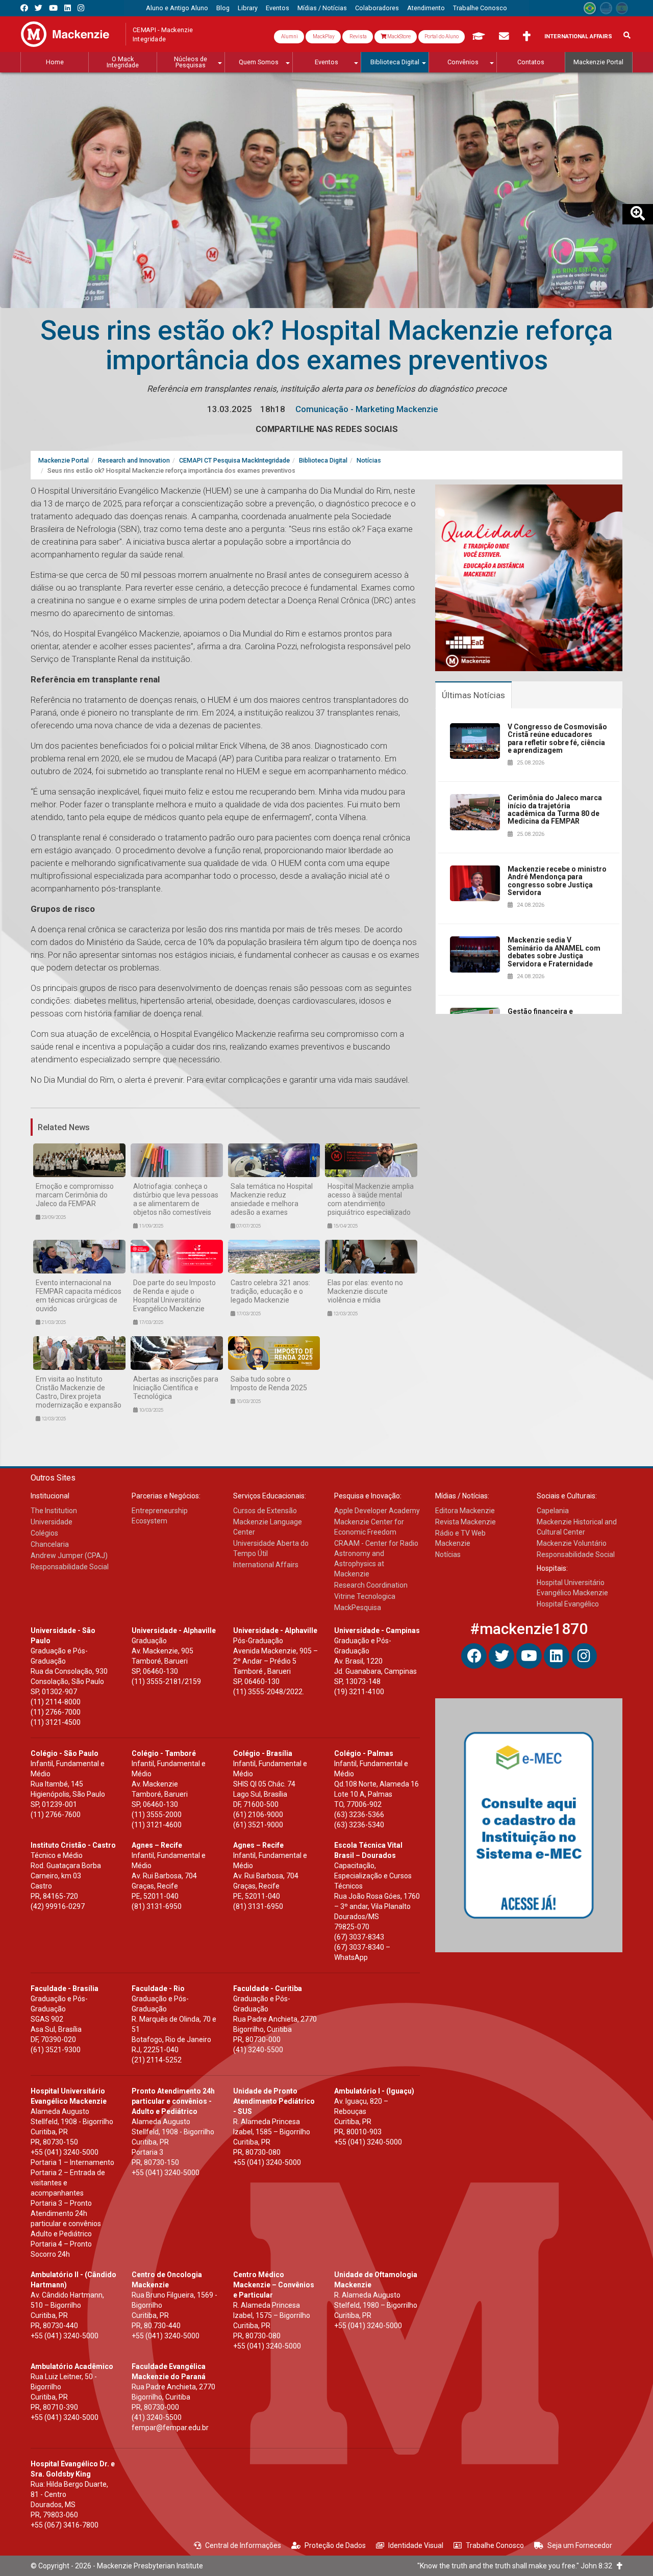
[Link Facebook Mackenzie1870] (24, 8)
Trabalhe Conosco (495, 2545)
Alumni (289, 36)
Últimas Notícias (473, 695)
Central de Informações (243, 2545)
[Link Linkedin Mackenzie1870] (68, 8)
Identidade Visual (416, 2545)
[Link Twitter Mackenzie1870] (39, 8)
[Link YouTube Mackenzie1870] (53, 8)
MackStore (398, 36)
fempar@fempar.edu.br (170, 2428)
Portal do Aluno (442, 36)
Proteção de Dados (335, 2545)
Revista (358, 36)
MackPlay (323, 36)
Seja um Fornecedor (580, 2545)
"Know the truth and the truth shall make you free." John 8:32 (517, 2566)
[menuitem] (177, 8)
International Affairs (578, 36)
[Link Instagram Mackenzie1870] (81, 8)
